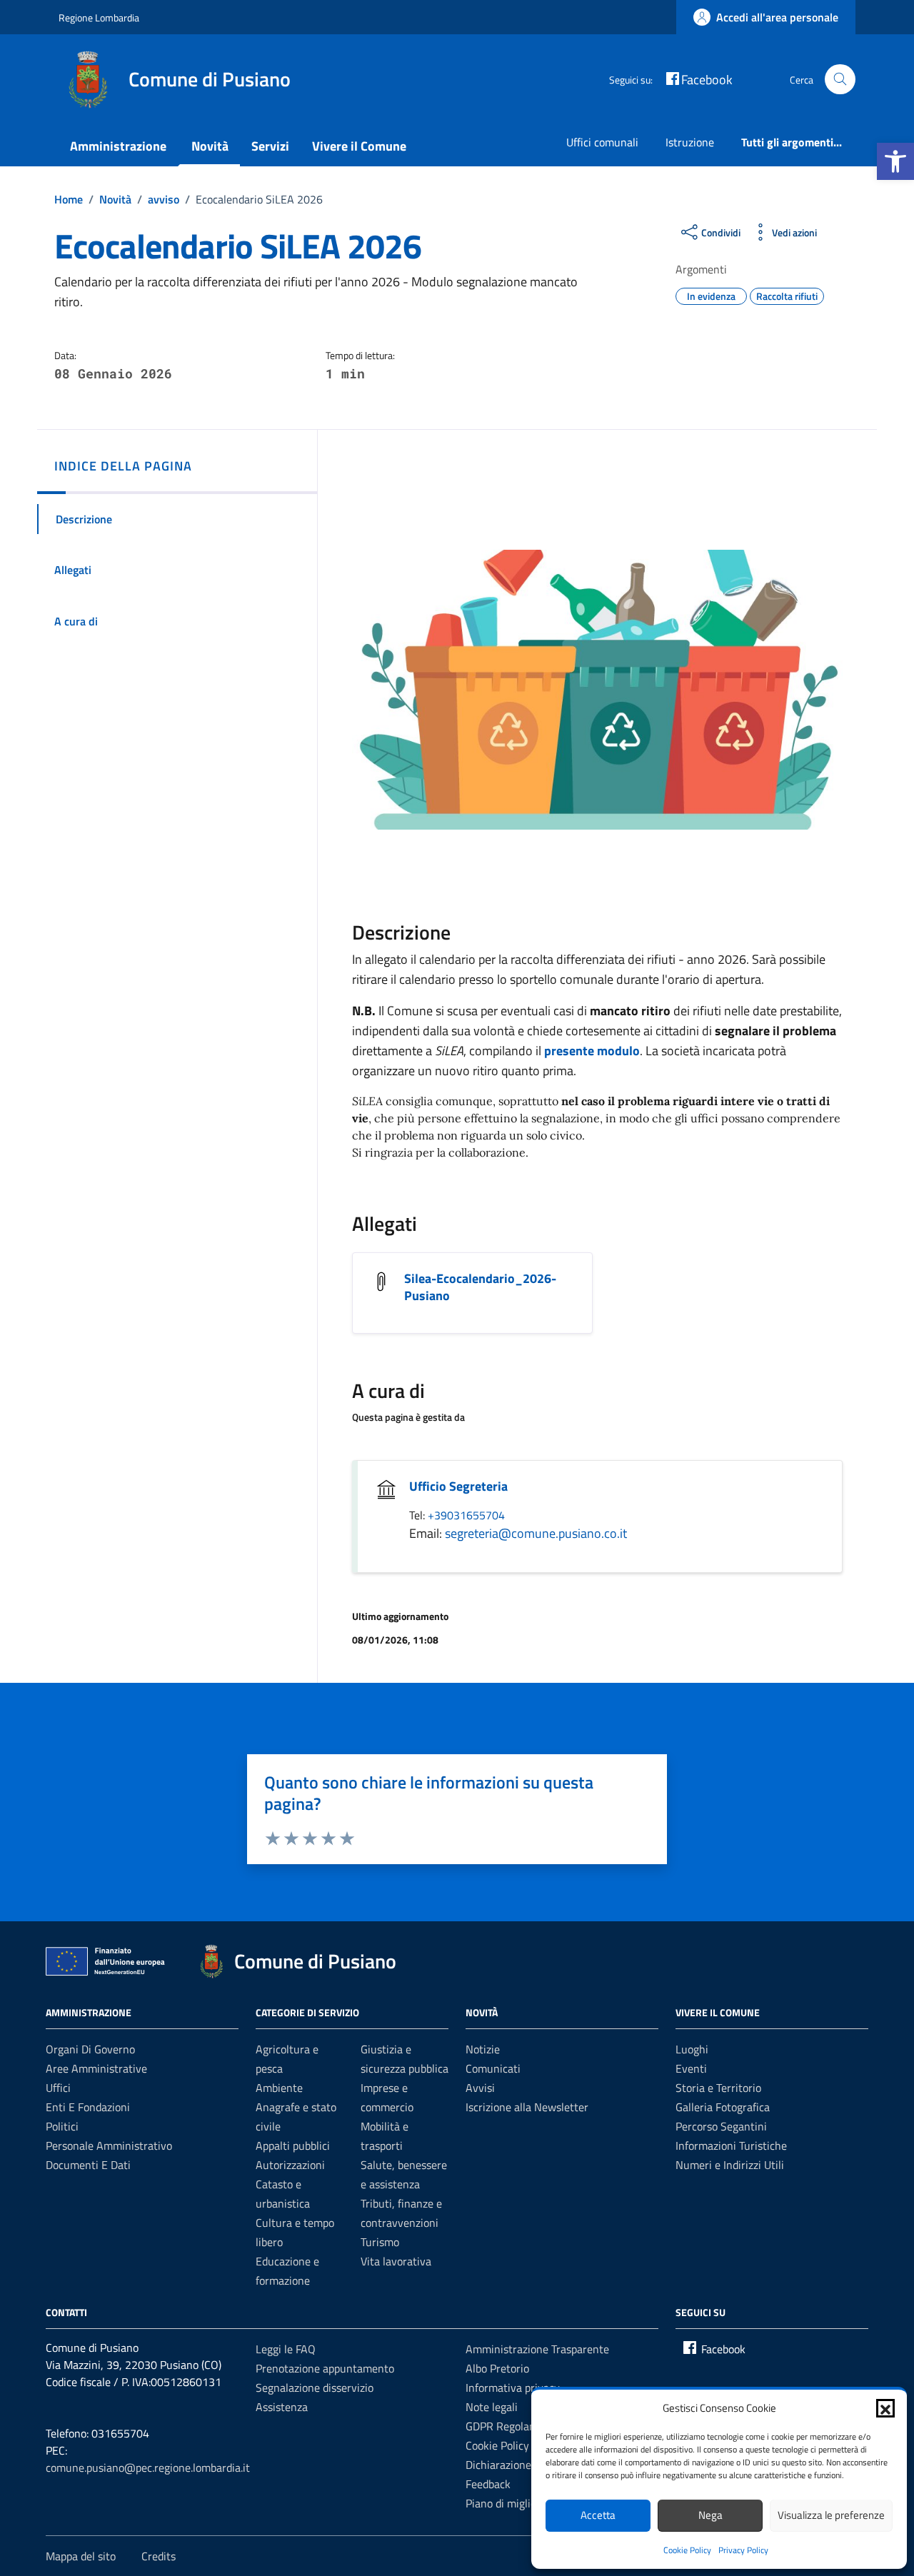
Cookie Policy (687, 2550)
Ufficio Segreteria (458, 1486)
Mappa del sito (81, 2556)
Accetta (598, 2515)
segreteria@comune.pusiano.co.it (536, 1533)
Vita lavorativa (396, 2261)
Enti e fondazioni (88, 2107)
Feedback (488, 2484)
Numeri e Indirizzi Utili (730, 2165)
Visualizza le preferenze (831, 2515)
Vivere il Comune (359, 146)
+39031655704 (466, 1515)
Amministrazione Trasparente (537, 2349)
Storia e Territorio (718, 2088)
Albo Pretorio (497, 2368)
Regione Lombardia (99, 17)
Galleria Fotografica (723, 2107)
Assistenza (282, 2407)
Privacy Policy (743, 2550)
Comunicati (493, 2068)
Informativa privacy (513, 2388)
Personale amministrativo (109, 2145)
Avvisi (480, 2088)
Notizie (483, 2049)
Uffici (58, 2088)
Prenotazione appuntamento (325, 2368)
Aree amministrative (96, 2068)
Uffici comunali (602, 142)
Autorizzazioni (290, 2165)
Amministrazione (118, 146)
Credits (159, 2556)
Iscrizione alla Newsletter (527, 2107)
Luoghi (692, 2049)
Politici (62, 2126)
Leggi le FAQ (286, 2349)
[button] (895, 161)
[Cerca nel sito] (840, 80)
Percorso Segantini (721, 2126)
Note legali (492, 2407)
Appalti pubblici (293, 2145)
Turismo (380, 2242)
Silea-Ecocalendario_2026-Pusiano (480, 1287)
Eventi (691, 2068)
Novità (210, 146)
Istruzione (690, 142)
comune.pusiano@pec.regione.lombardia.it (148, 2467)
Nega (710, 2515)
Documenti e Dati (88, 2165)
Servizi (270, 146)
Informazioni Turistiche (731, 2145)
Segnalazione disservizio (315, 2388)
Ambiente (279, 2088)
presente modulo (592, 1051)
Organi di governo (90, 2049)
